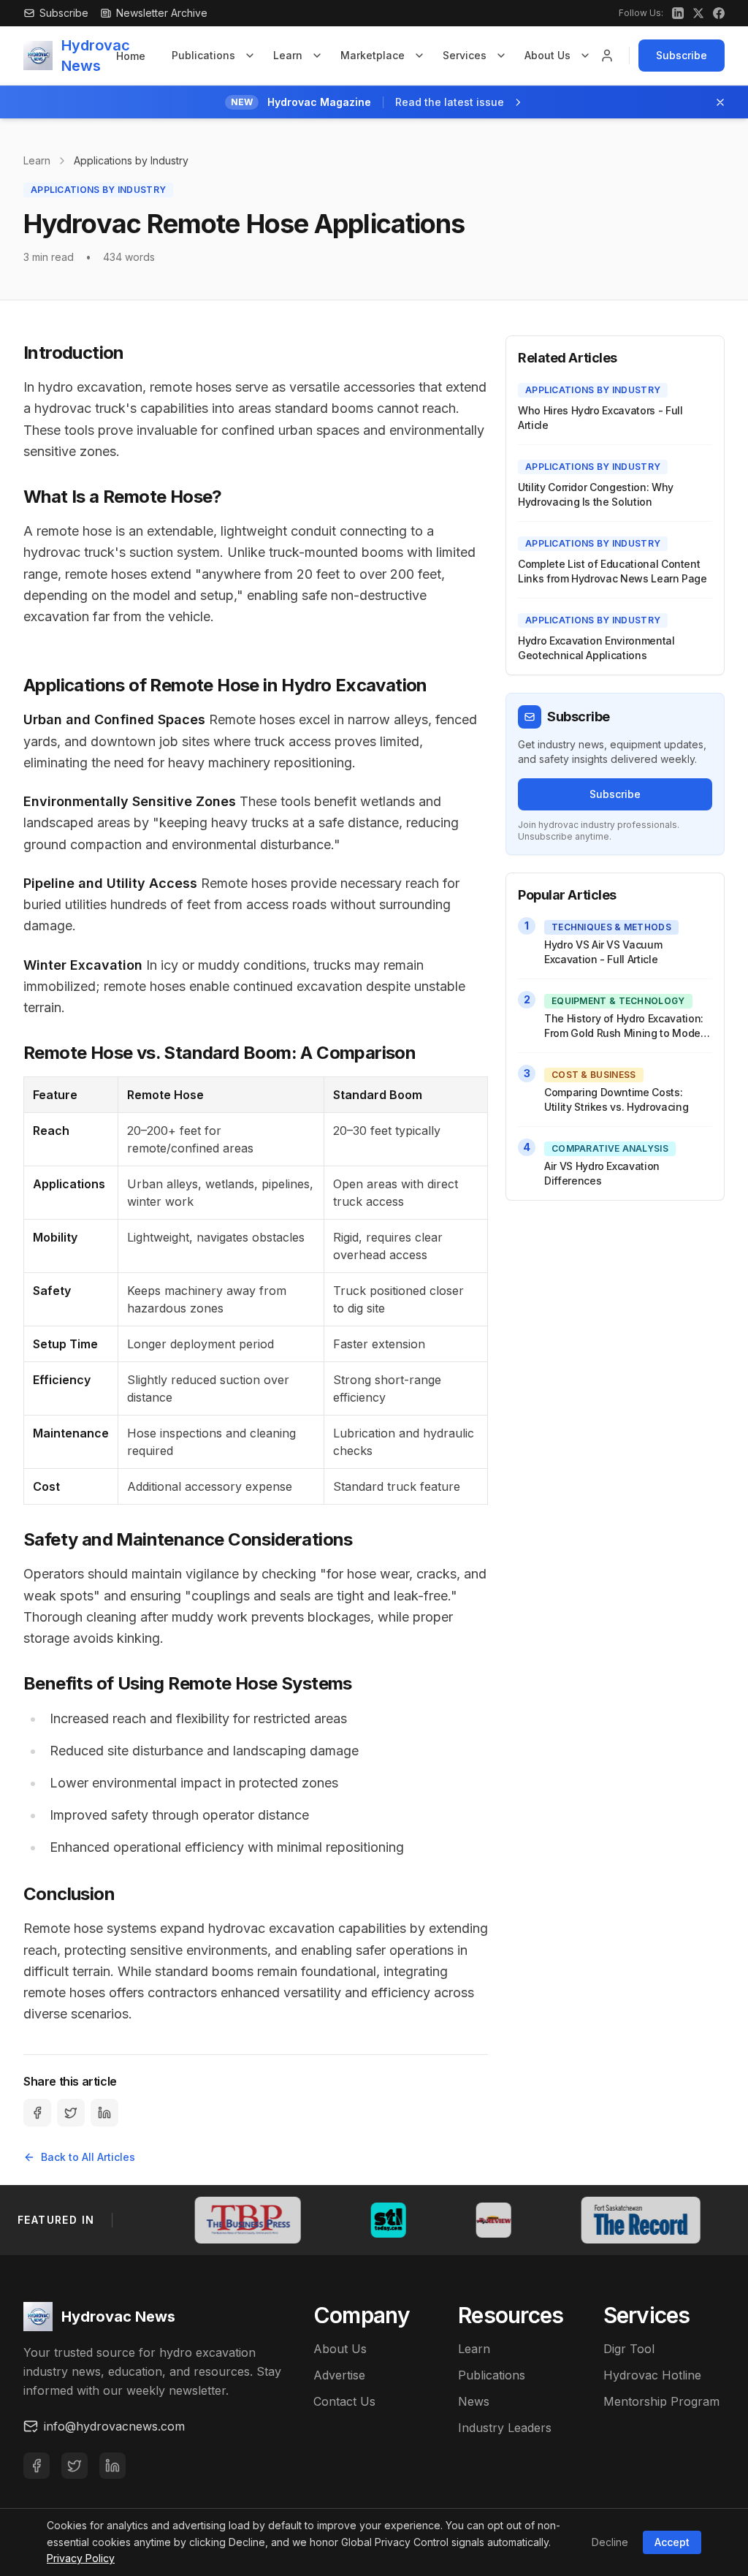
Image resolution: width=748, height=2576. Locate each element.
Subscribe (682, 55)
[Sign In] (607, 56)
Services (465, 55)
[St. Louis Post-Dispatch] (263, 2220)
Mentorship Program (661, 2401)
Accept (672, 2542)
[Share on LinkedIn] (104, 2113)
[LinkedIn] (112, 2466)
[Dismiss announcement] (720, 102)
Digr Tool (629, 2349)
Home (131, 56)
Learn (288, 55)
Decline (610, 2542)
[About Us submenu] (585, 56)
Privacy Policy (81, 2558)
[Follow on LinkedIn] (678, 13)
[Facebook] (37, 2466)
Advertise (339, 2375)
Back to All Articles (88, 2157)
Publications (203, 55)
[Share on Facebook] (37, 2113)
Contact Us (344, 2401)
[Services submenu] (501, 56)
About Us (547, 55)
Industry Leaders (505, 2428)
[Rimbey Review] (368, 2220)
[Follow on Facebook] (719, 13)
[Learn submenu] (317, 56)
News (474, 2401)
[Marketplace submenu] (419, 56)
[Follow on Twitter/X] (698, 13)
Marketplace (373, 55)
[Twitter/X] (75, 2466)
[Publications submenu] (250, 56)
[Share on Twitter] (71, 2113)
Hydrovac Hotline (652, 2375)
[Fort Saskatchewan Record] (515, 2220)
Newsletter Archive (162, 13)
